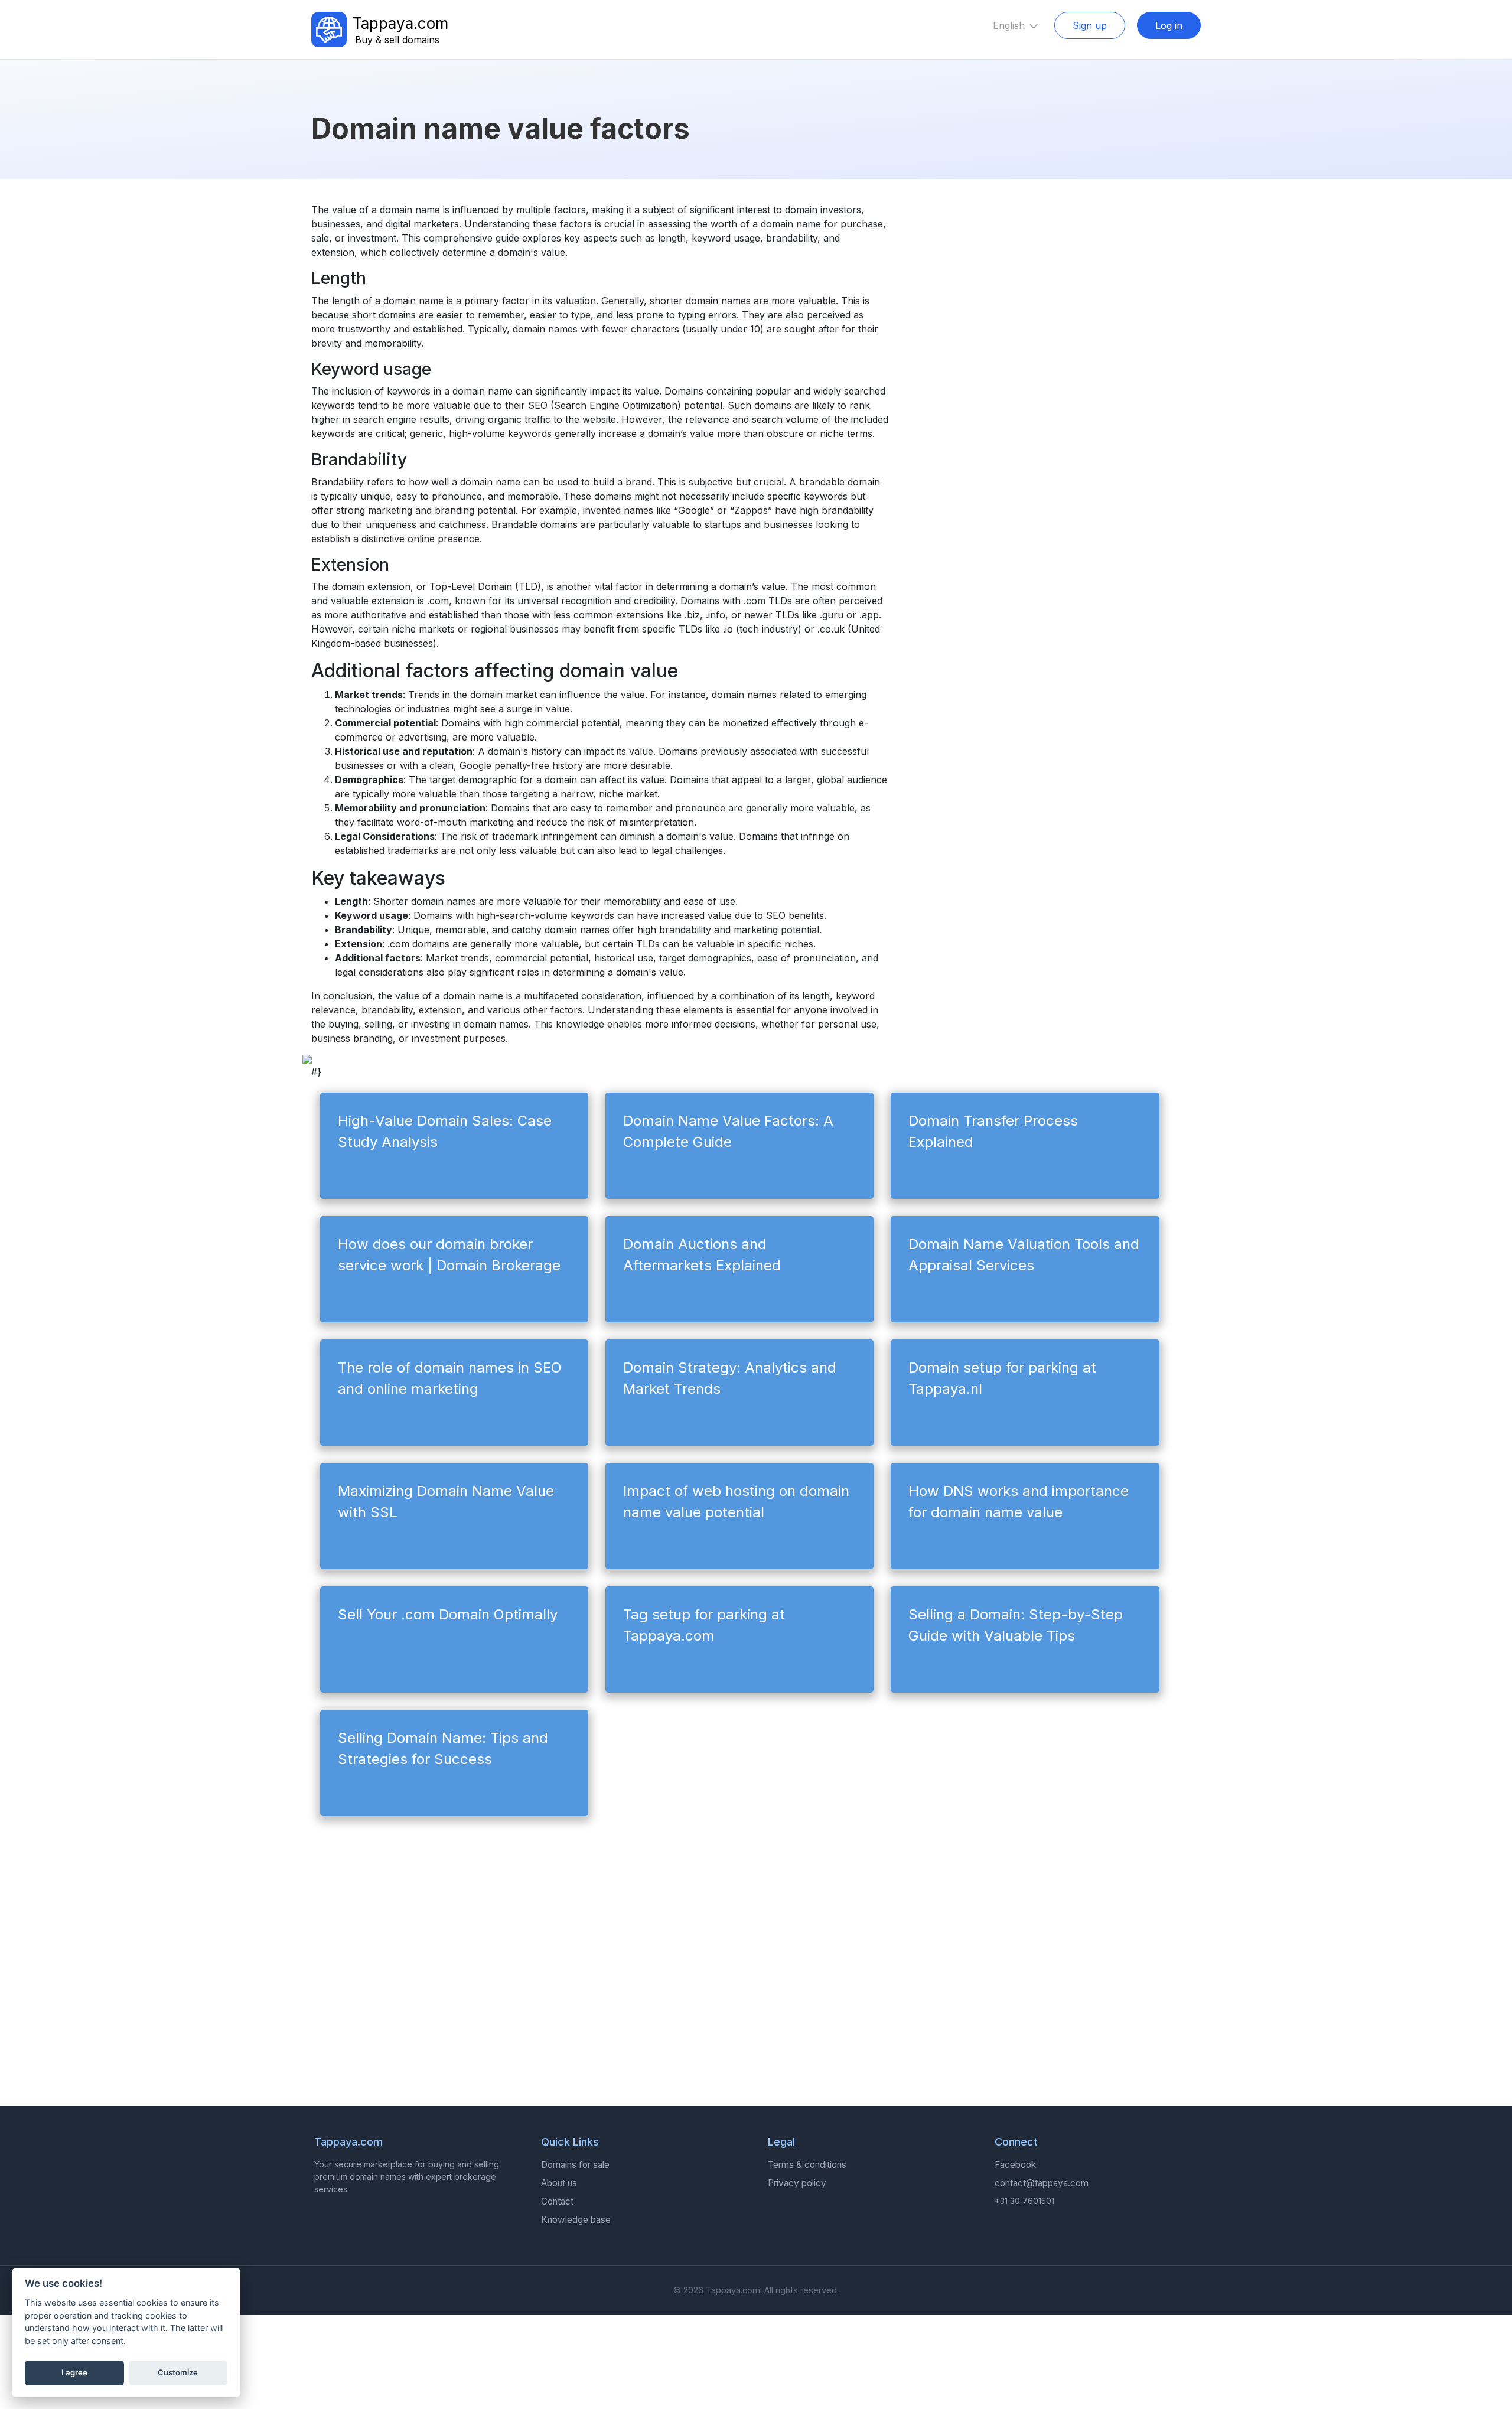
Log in (1169, 25)
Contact (557, 2201)
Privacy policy (797, 2183)
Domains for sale (575, 2165)
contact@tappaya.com (1042, 2183)
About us (559, 2183)
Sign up (1090, 25)
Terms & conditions (807, 2165)
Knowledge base (576, 2220)
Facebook (1015, 2165)
